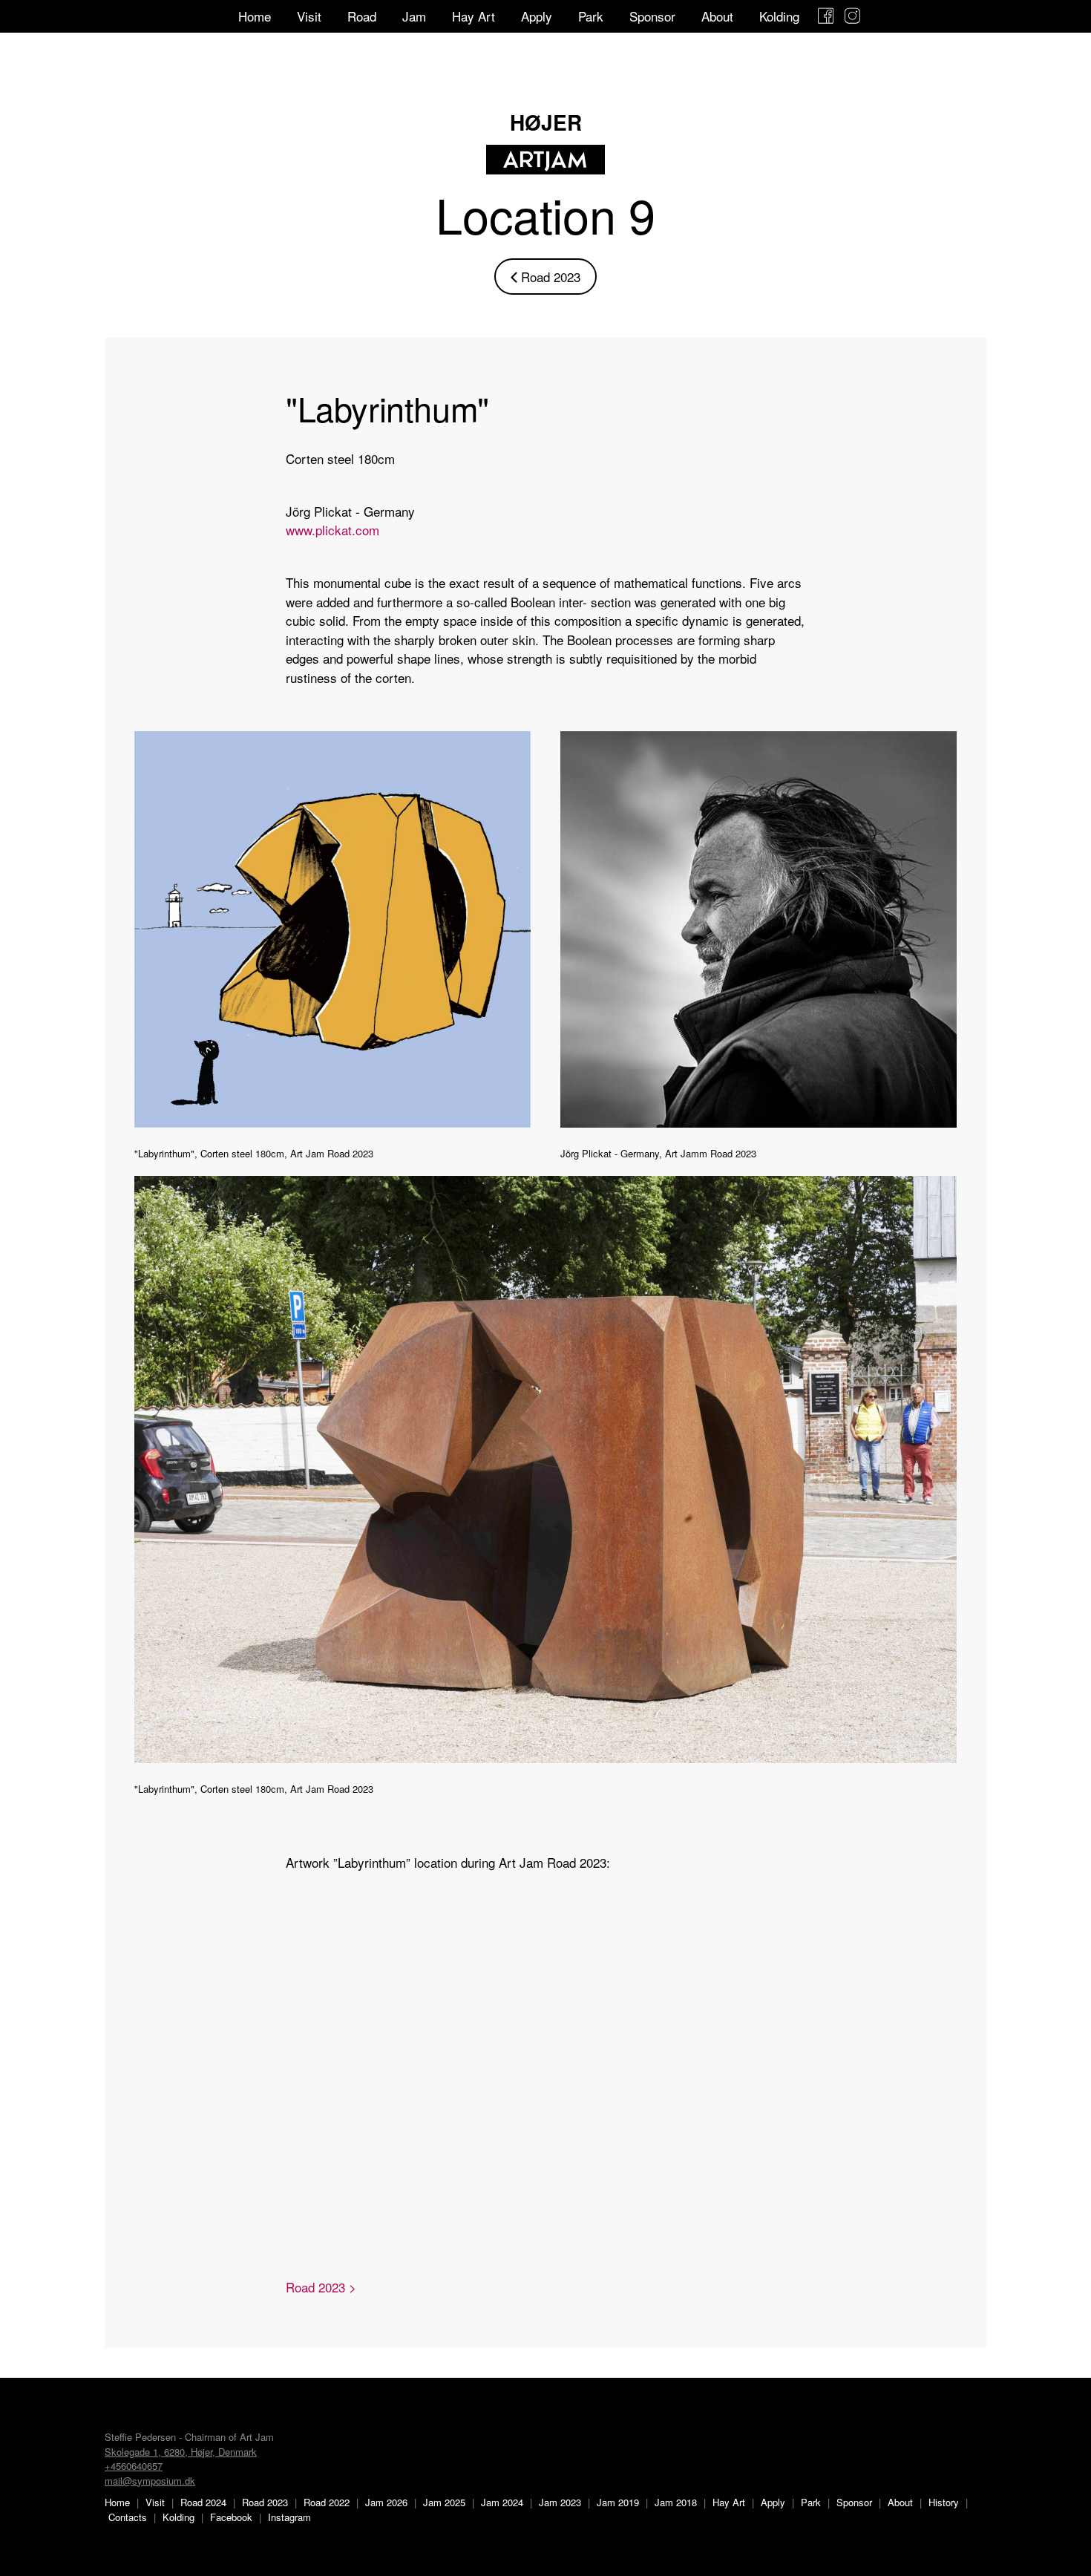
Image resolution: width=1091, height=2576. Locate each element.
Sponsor (652, 16)
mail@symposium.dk (150, 2481)
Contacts (128, 2517)
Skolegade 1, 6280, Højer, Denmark (181, 2452)
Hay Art (474, 16)
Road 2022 (327, 2502)
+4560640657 (134, 2466)
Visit (309, 16)
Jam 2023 (560, 2502)
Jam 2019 (618, 2502)
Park (591, 16)
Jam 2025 (444, 2502)
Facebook (231, 2517)
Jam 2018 (676, 2502)
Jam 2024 (502, 2502)
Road (362, 16)
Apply (537, 16)
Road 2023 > (321, 2287)
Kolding (779, 16)
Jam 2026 (386, 2502)
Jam (414, 16)
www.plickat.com (332, 530)
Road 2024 (203, 2502)
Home (255, 16)
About (717, 16)
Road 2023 (545, 277)
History (944, 2502)
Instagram (289, 2517)
